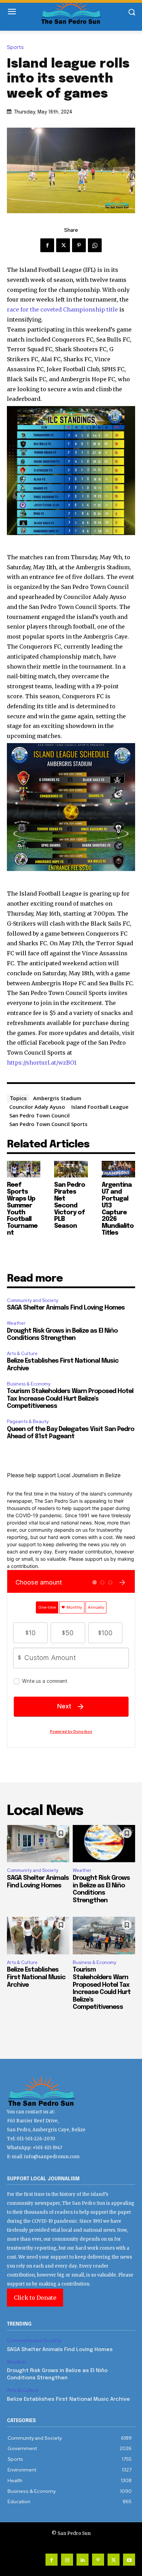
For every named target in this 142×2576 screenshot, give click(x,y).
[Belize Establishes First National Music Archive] (38, 1936)
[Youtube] (129, 2560)
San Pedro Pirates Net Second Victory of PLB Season (70, 1206)
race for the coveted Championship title (62, 309)
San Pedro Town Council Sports (48, 1124)
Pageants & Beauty (28, 1422)
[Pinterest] (79, 245)
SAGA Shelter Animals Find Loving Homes (66, 1308)
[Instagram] (67, 2560)
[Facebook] (47, 245)
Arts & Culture (22, 1354)
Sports (15, 47)
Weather (16, 1323)
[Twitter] (63, 245)
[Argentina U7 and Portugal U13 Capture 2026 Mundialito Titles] (118, 1169)
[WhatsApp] (95, 245)
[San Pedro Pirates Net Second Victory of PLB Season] (71, 1169)
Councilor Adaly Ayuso (37, 1107)
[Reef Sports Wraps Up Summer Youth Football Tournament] (24, 1169)
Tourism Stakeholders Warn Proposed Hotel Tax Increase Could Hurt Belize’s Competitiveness (70, 1399)
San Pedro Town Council (39, 1115)
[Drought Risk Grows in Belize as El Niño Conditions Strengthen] (104, 1844)
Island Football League (100, 1107)
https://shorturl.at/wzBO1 (42, 1063)
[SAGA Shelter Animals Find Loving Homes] (38, 1844)
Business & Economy (29, 1384)
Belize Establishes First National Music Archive (36, 1977)
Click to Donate (35, 2298)
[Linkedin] (83, 2560)
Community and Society (33, 1300)
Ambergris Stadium (57, 1098)
